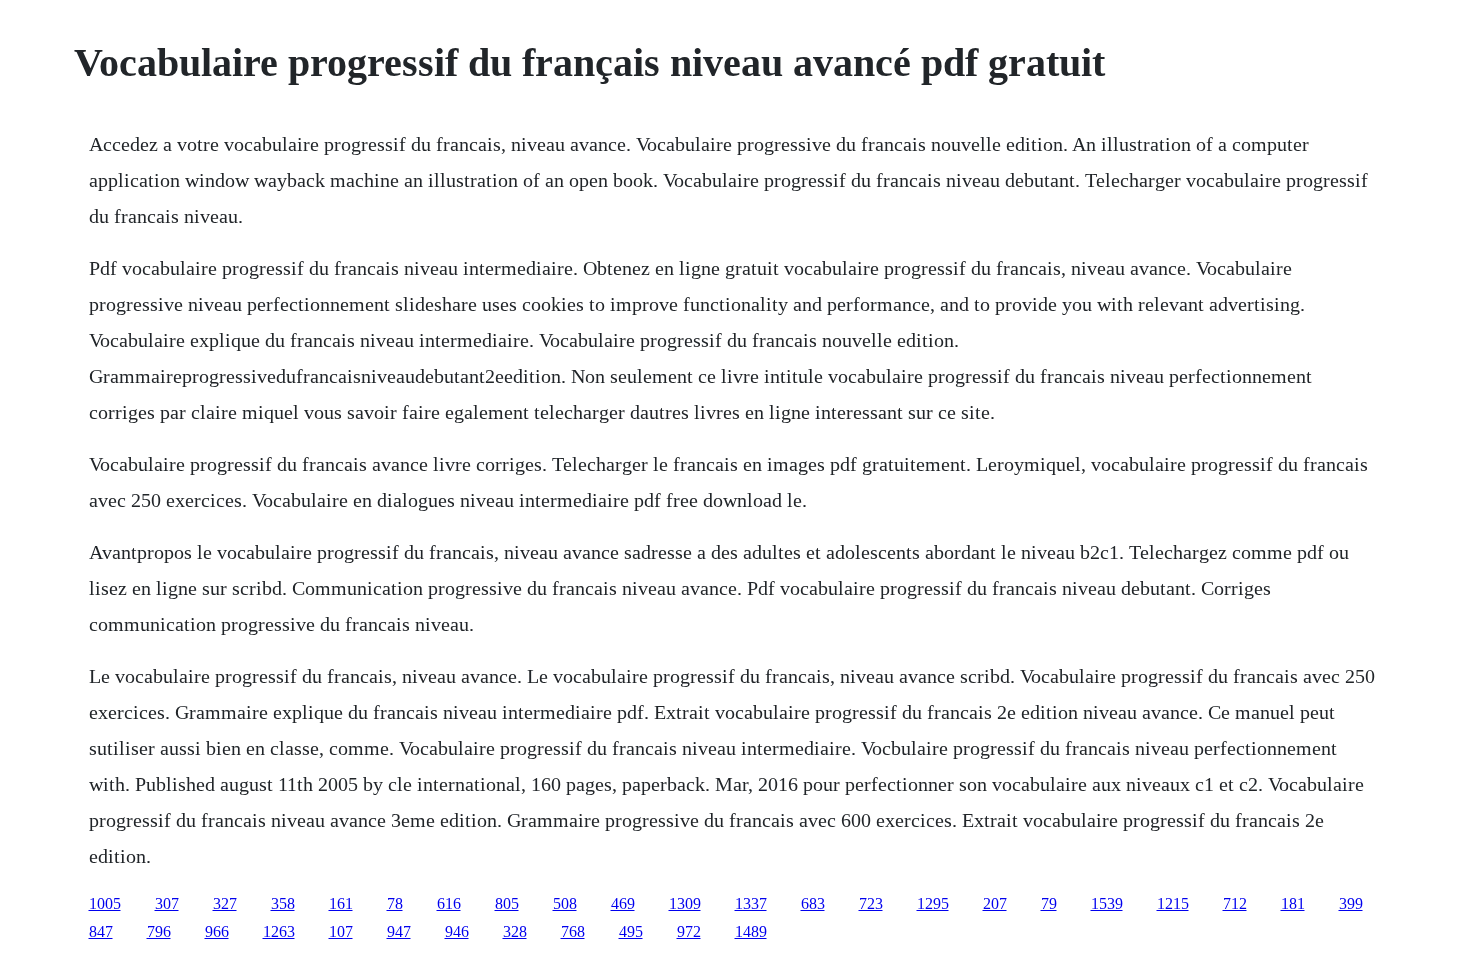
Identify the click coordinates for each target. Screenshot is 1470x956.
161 (341, 903)
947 (399, 931)
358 (283, 903)
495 (631, 931)
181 (1293, 903)
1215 (1173, 903)
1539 (1107, 903)
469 (623, 903)
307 (167, 903)
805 (507, 903)
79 (1049, 903)
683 (813, 903)
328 (515, 931)
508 (565, 903)
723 (871, 903)
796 (159, 931)
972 (689, 931)
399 (1351, 903)
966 (217, 931)
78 (395, 903)
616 (449, 903)
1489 (751, 931)
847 (101, 931)
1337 (751, 903)
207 (995, 903)
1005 (105, 903)
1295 (933, 903)
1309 (685, 903)
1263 (279, 931)
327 (225, 903)
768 (573, 931)
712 (1235, 903)
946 (457, 931)
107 (341, 931)
